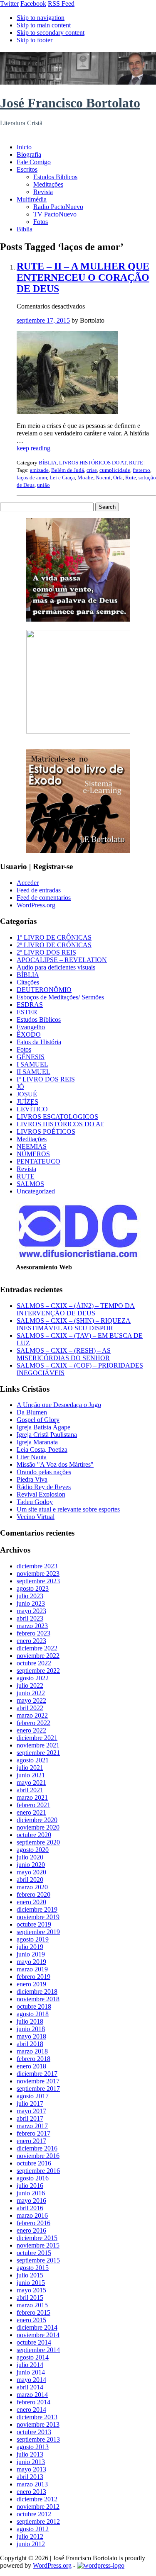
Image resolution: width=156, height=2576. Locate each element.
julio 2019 (30, 1947)
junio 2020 (31, 1865)
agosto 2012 (33, 2529)
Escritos (27, 169)
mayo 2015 (31, 2290)
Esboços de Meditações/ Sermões (60, 997)
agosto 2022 (33, 1678)
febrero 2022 (33, 1723)
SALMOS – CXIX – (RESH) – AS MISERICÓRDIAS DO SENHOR (64, 1354)
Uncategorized (36, 1191)
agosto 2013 (33, 2447)
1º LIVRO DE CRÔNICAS (54, 937)
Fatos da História (39, 1042)
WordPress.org (36, 905)
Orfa (118, 478)
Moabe (85, 478)
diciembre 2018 (37, 1992)
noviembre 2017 (38, 2081)
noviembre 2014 (38, 2335)
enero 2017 (31, 2141)
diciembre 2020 (37, 1820)
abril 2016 (30, 2208)
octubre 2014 (34, 2342)
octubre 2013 (34, 2432)
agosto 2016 (33, 2178)
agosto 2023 (33, 1588)
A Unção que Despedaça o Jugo (59, 1405)
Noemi (103, 478)
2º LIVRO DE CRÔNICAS (54, 945)
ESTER (27, 1012)
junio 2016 (31, 2193)
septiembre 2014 (38, 2350)
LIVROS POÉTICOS (46, 1131)
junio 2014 (31, 2372)
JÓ (20, 1087)
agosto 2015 (33, 2268)
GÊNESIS (31, 1057)
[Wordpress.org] (101, 2565)
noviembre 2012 (38, 2507)
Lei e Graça (62, 478)
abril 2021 (30, 1790)
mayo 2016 (31, 2201)
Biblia (25, 229)
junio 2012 (31, 2544)
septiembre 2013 (38, 2439)
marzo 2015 (32, 2305)
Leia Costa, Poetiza (42, 1450)
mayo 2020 (31, 1872)
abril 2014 (30, 2387)
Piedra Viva (32, 1479)
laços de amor (32, 478)
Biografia (29, 154)
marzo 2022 (32, 1715)
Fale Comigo (34, 162)
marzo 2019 (32, 1969)
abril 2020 (30, 1880)
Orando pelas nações (44, 1472)
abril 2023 (30, 1618)
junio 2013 (31, 2462)
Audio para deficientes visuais (56, 967)
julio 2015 (30, 2275)
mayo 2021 (31, 1783)
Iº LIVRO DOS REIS (46, 1079)
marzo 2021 (32, 1797)
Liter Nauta (32, 1457)
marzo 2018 (32, 2051)
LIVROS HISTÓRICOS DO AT (93, 463)
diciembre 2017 (37, 2074)
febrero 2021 (33, 1805)
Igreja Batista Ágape (43, 1427)
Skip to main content (44, 25)
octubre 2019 (34, 1924)
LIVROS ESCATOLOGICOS (57, 1117)
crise (92, 470)
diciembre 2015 (37, 2238)
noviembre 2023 (38, 1574)
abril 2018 (30, 2044)
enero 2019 (31, 1984)
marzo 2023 (32, 1626)
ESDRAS (30, 1005)
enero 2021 (31, 1812)
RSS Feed (61, 4)
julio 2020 (30, 1857)
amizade (39, 470)
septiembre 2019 (38, 1932)
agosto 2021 (33, 1760)
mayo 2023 (31, 1611)
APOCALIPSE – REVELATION (62, 960)
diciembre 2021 (37, 1738)
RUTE (136, 463)
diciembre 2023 (37, 1566)
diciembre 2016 (37, 2148)
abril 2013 (30, 2477)
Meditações (48, 184)
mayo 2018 (31, 2036)
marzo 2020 (32, 1887)
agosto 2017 (33, 2096)
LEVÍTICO (32, 1109)
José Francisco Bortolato (70, 103)
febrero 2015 (33, 2312)
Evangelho (31, 1027)
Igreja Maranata (37, 1442)
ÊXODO (29, 1034)
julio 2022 (30, 1685)
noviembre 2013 (38, 2424)
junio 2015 (31, 2283)
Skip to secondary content (51, 33)
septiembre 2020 (38, 1842)
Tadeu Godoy (35, 1502)
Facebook (33, 4)
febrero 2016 (33, 2223)
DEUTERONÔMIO (44, 990)
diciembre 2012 (37, 2499)
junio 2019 (31, 1954)
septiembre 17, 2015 (43, 320)
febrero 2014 (33, 2402)
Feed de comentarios (44, 898)
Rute (131, 478)
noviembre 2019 (38, 1917)
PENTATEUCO (38, 1161)
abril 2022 (30, 1708)
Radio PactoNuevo (58, 207)
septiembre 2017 (38, 2089)
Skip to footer (35, 40)
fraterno (141, 470)
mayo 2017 (31, 2111)
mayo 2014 (31, 2380)
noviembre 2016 (38, 2156)
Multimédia (32, 199)
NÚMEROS (33, 1154)
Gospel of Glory (38, 1420)
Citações (28, 982)
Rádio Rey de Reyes (44, 1487)
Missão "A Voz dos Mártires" (55, 1464)
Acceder (28, 883)
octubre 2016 (34, 2163)
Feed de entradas (39, 890)
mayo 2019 (31, 1962)
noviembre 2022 (38, 1656)
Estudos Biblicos (55, 177)
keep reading (33, 448)
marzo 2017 (32, 2126)
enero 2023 (31, 1641)
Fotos (41, 222)
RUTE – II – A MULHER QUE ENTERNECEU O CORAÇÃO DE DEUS (83, 277)
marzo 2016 (32, 2215)
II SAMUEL (33, 1072)
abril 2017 (30, 2118)
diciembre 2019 (37, 1909)
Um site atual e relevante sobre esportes (68, 1509)
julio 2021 (30, 1768)
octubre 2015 (34, 2253)
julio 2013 (30, 2454)
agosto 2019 (33, 1939)
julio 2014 (30, 2365)
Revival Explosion (41, 1494)
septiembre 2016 (38, 2171)
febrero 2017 (33, 2133)
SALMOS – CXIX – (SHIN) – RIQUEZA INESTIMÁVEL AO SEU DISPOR (74, 1324)
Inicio (24, 147)
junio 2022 (31, 1693)
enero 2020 (31, 1902)
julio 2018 (30, 2021)
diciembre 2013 (37, 2417)
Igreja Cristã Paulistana (47, 1435)
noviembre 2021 (38, 1745)
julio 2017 (30, 2103)
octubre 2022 (34, 1663)
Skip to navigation (41, 18)
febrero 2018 (33, 2059)
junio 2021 (31, 1775)
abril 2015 (30, 2298)
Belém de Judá (68, 470)
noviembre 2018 (38, 1999)
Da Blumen (32, 1412)
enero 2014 (31, 2410)
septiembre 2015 (38, 2260)
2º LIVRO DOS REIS (46, 952)
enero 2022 (31, 1730)
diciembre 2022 (37, 1648)
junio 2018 (31, 2029)
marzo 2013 (32, 2484)
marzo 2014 (32, 2395)
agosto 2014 (33, 2357)
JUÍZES (27, 1102)
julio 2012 (30, 2536)
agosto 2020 (33, 1850)
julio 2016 (30, 2186)
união (43, 485)
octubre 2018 (34, 2006)
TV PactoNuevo (55, 214)
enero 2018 (31, 2066)
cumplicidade (115, 470)
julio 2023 (30, 1596)
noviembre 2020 (38, 1827)
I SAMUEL (32, 1064)
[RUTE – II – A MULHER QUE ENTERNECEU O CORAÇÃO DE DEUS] (67, 412)
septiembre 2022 (38, 1671)
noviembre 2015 (38, 2245)
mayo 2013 (31, 2469)
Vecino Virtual (36, 1517)
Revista (43, 192)
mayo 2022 (31, 1700)
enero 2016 (31, 2230)
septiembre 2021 (38, 1753)
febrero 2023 (33, 1633)
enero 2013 (31, 2492)
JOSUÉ (27, 1094)
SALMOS (30, 1184)
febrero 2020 (33, 1894)
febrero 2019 (33, 1977)
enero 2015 (31, 2320)
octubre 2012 (34, 2514)
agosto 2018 (33, 2014)
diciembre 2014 (37, 2327)
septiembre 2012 (38, 2521)
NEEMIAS (32, 1146)
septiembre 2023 (38, 1581)
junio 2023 (31, 1603)
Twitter (9, 4)
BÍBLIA (48, 463)
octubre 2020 (34, 1835)
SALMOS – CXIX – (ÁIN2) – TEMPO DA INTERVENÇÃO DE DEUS (76, 1309)
